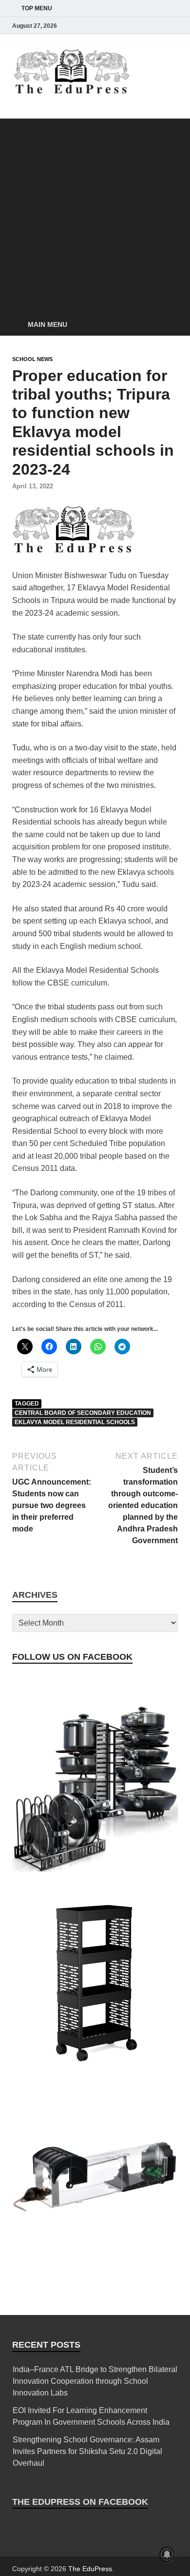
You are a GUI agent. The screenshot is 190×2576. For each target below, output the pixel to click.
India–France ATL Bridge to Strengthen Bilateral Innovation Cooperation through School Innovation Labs (95, 2381)
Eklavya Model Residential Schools (75, 1422)
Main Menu (47, 324)
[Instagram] (117, 26)
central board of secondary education (83, 1413)
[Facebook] (104, 26)
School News (32, 359)
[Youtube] (158, 26)
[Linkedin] (145, 26)
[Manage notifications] (167, 2555)
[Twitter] (131, 26)
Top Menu (37, 8)
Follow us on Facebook (72, 1657)
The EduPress (90, 2569)
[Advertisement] (95, 214)
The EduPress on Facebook (80, 2502)
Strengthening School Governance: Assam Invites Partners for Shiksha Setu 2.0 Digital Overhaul (87, 2451)
